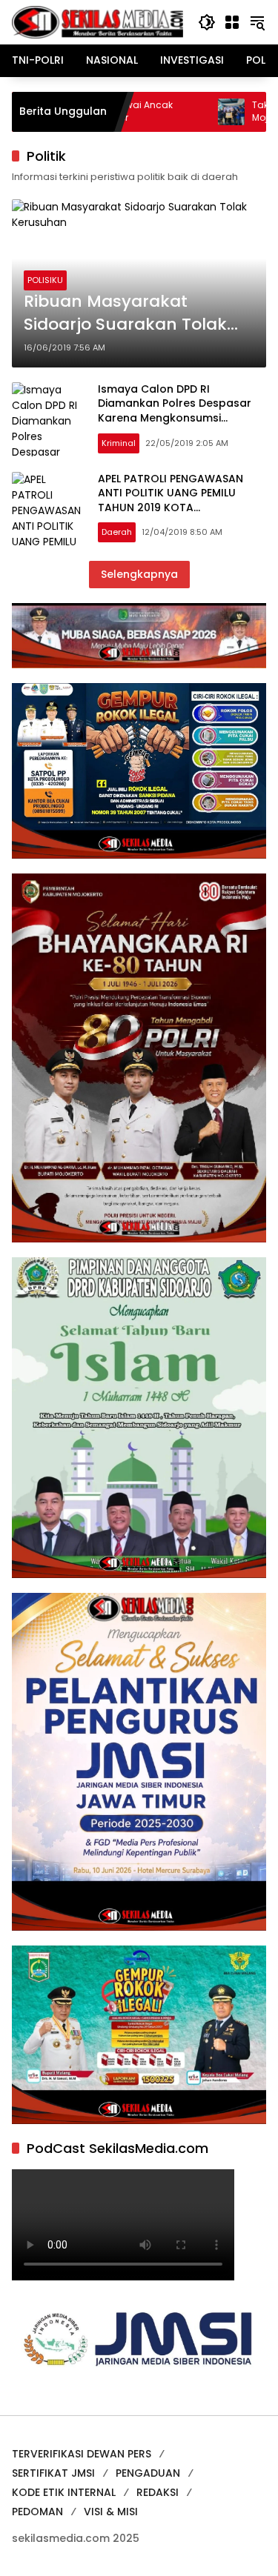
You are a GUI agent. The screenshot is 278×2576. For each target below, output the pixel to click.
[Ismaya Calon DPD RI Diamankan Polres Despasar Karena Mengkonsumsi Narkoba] (49, 419)
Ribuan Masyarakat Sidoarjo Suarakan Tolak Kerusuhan (125, 313)
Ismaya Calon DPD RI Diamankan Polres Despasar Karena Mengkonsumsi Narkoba (175, 411)
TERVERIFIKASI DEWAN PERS (82, 2454)
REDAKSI (158, 2492)
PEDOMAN (37, 2512)
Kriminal (119, 443)
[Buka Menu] (232, 22)
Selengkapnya (139, 574)
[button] (207, 22)
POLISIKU (45, 280)
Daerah (117, 532)
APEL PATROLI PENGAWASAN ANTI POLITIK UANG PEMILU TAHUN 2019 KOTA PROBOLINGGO (171, 500)
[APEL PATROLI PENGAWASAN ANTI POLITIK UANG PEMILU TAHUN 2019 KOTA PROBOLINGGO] (49, 509)
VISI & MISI (111, 2512)
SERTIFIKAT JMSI (53, 2473)
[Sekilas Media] (97, 21)
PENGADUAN (148, 2473)
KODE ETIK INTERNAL (64, 2492)
